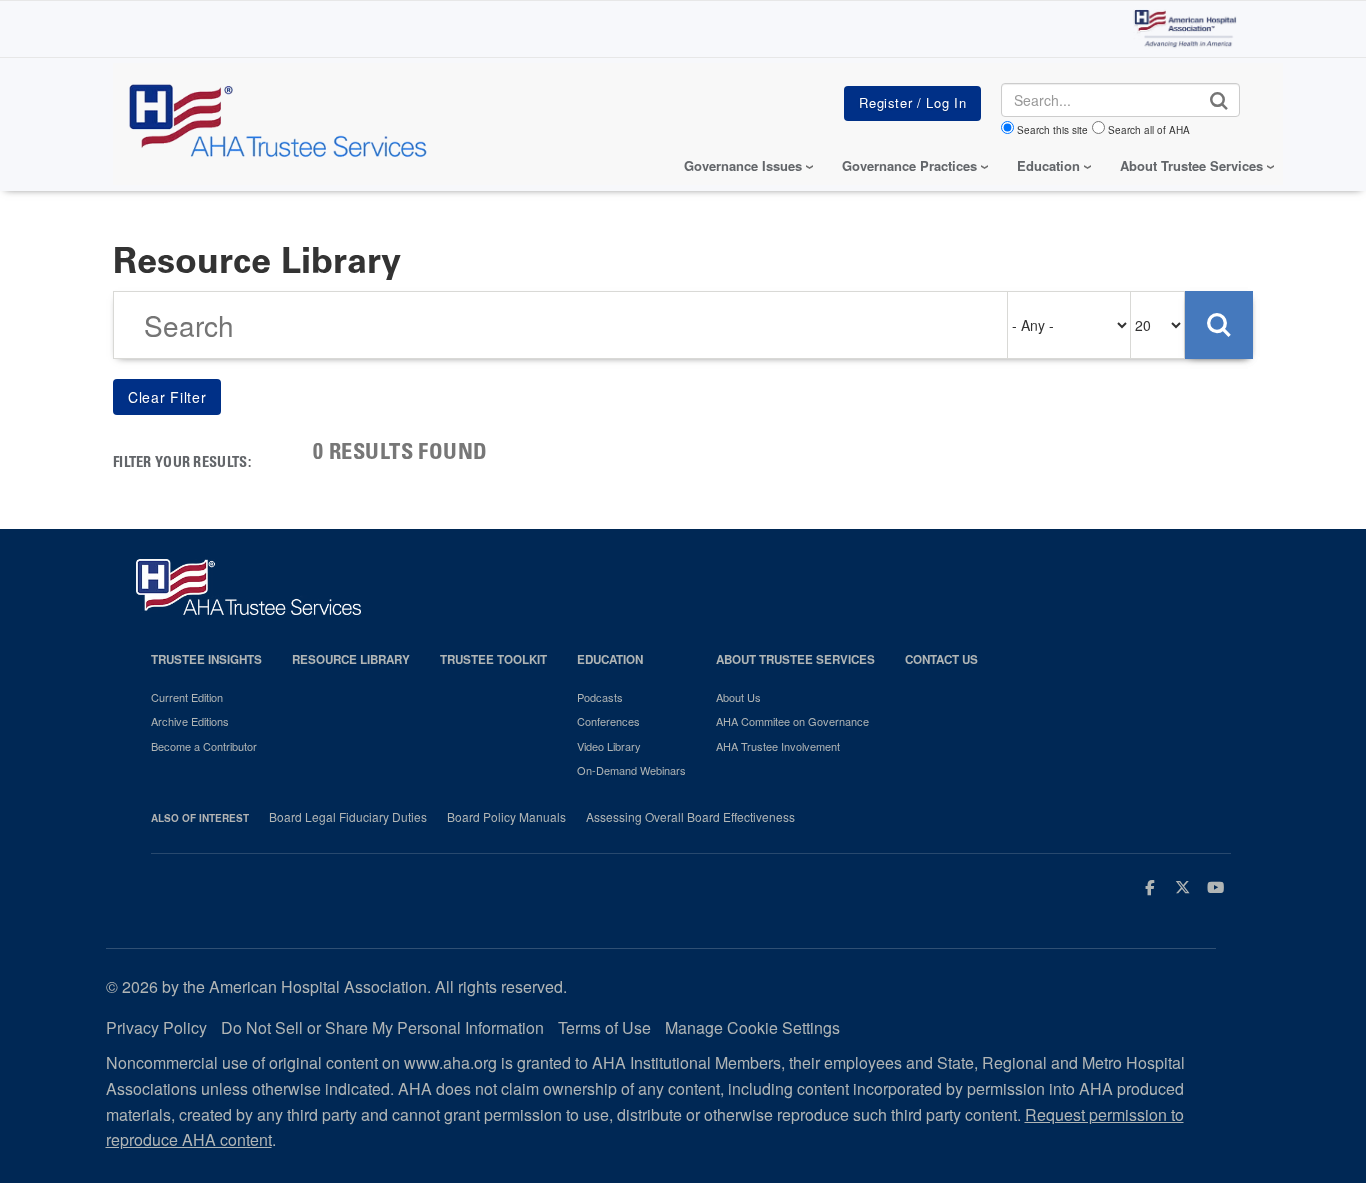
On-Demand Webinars (631, 770)
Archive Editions (190, 721)
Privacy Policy (156, 1027)
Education (610, 659)
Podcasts (600, 697)
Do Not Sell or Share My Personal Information (382, 1027)
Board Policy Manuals (506, 817)
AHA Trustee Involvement (778, 746)
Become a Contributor (204, 746)
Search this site (1052, 130)
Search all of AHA (1149, 130)
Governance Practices (909, 165)
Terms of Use (604, 1027)
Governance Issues (743, 165)
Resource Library (351, 659)
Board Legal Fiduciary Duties (348, 817)
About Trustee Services (1191, 165)
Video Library (609, 746)
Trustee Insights (206, 659)
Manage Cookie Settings (752, 1027)
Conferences (608, 721)
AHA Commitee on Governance (792, 721)
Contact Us (941, 659)
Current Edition (187, 697)
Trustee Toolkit (493, 659)
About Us (738, 697)
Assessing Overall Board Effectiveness (690, 817)
